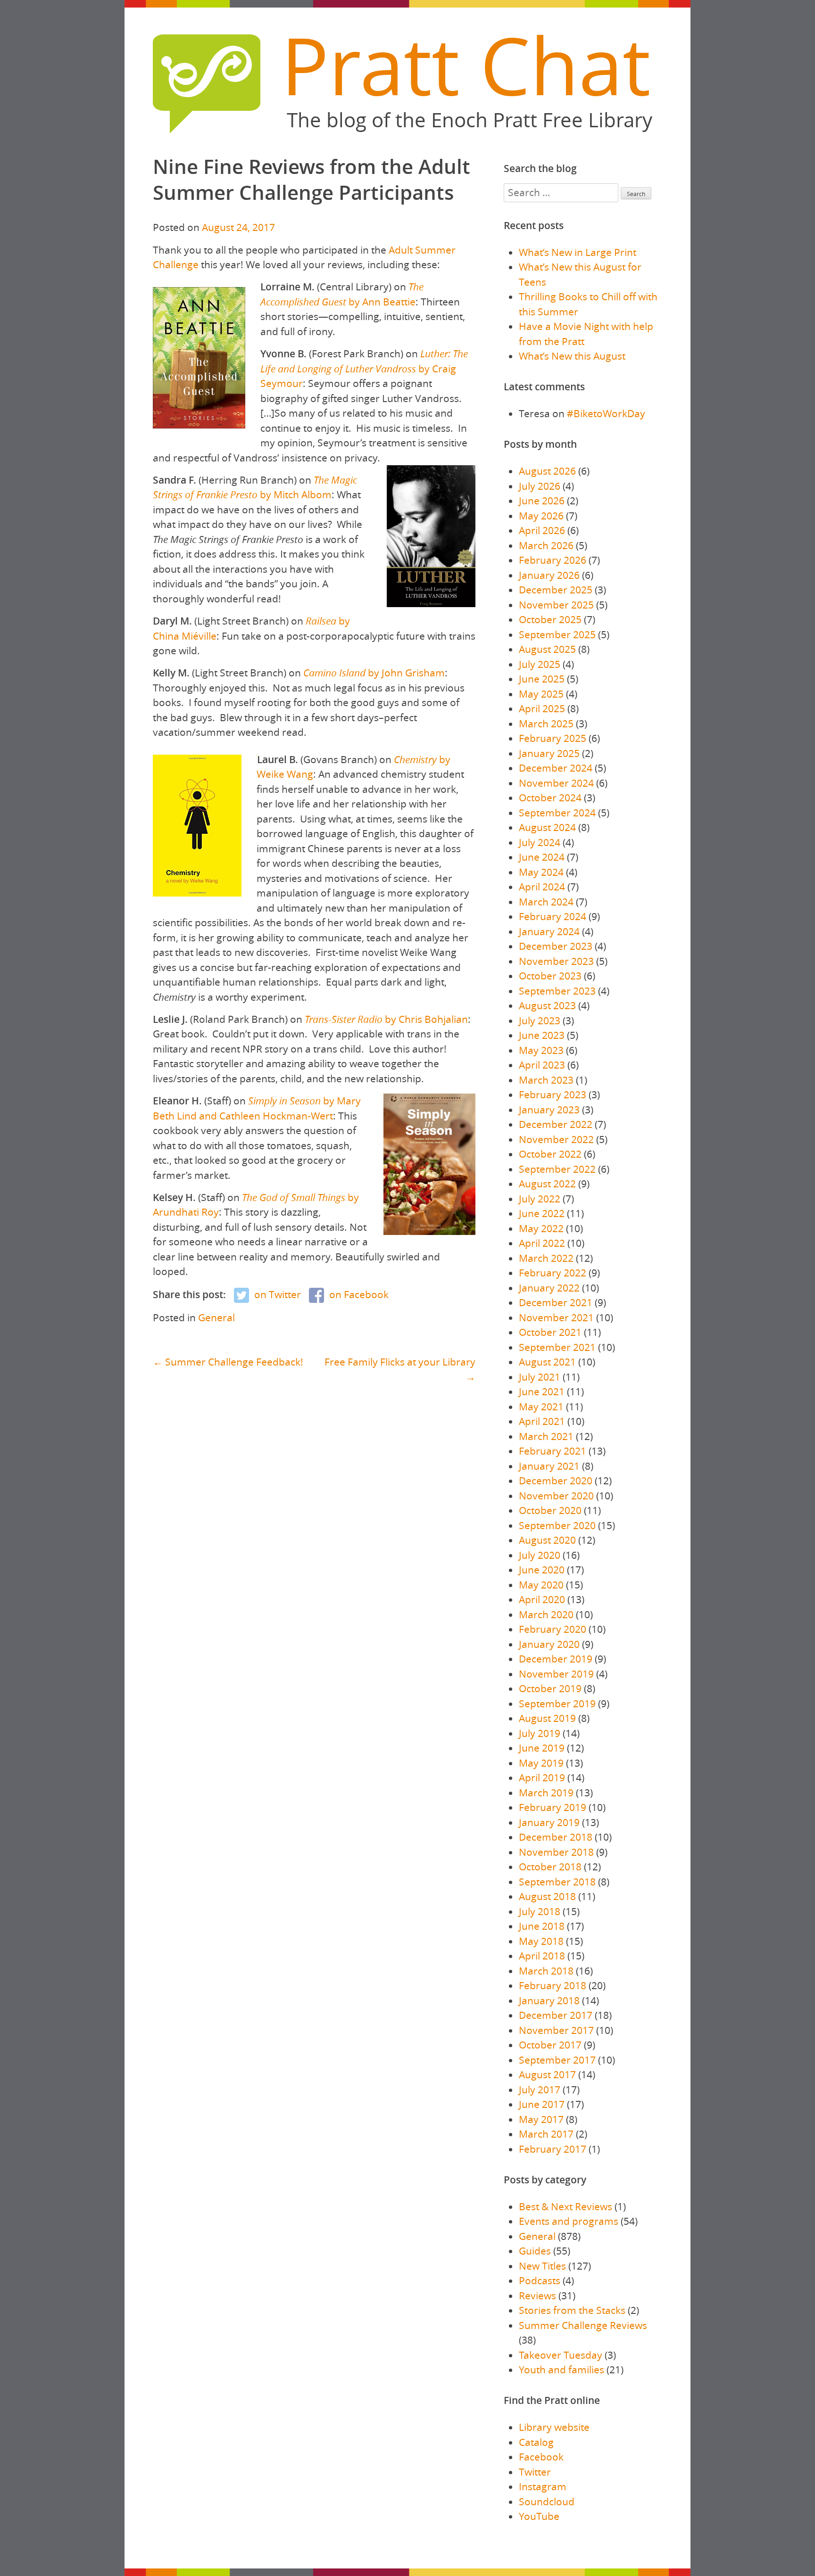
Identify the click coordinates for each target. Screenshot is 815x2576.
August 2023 (547, 1005)
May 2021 (541, 1407)
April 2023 (542, 1065)
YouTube (539, 2516)
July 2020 (540, 1555)
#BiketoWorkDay (606, 413)
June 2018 (542, 1926)
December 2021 (556, 1302)
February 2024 (553, 916)
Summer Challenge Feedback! (234, 1362)
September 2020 (557, 1525)
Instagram (543, 2486)
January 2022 (549, 1288)
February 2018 (553, 1985)
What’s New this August (572, 356)
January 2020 (549, 1644)
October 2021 (550, 1332)
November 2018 (556, 1852)
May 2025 (541, 694)
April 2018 (542, 1956)
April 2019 (542, 1778)
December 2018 (556, 1837)
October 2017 (550, 2045)
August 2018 (547, 1896)
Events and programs (569, 2221)
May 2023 (541, 1050)
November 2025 (556, 605)
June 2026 (542, 501)
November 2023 (556, 961)
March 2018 (546, 1971)
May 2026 (541, 516)
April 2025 (542, 708)
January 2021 (549, 1466)
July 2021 (540, 1377)
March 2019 (546, 1793)
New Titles (542, 2266)
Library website (554, 2427)
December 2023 (556, 946)
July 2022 (540, 1199)
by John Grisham (374, 673)
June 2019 (542, 1748)
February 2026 (553, 560)
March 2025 (546, 724)
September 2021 (557, 1347)
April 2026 (542, 530)
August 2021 (547, 1362)
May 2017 (541, 2119)
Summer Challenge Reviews (583, 2325)
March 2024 (546, 902)
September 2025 (557, 634)
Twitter (535, 2472)
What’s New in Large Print (578, 252)
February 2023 (553, 1095)
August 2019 (547, 1718)
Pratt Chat (466, 65)
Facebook (541, 2457)
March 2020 (546, 1614)
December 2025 (556, 590)
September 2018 (557, 1882)
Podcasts (540, 2280)
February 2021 (553, 1451)
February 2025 (553, 738)
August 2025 (547, 649)
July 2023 (540, 1021)
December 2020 (556, 1481)
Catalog (536, 2442)
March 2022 (546, 1258)
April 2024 (542, 887)
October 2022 (550, 1154)
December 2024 (556, 768)
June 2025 (542, 679)
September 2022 (557, 1169)
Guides (535, 2251)
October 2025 (550, 619)
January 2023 (549, 1110)
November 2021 (556, 1317)
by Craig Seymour (364, 368)
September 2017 (557, 2060)
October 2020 (550, 1510)
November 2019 (556, 1674)
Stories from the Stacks (572, 2310)
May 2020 (541, 1585)
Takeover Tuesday (561, 2355)
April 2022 (542, 1243)
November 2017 (556, 2030)
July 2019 (540, 1733)
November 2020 (556, 1496)
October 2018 (550, 1867)
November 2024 (556, 783)
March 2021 (546, 1436)
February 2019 (553, 1807)
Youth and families (561, 2370)
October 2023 (550, 976)
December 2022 (556, 1124)
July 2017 (540, 2090)
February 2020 (553, 1629)
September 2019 (557, 1704)
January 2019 (549, 1822)
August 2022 (547, 1184)
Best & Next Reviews (566, 2206)
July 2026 (540, 486)
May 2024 (541, 872)
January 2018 (549, 2000)
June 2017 (542, 2104)
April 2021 (542, 1421)
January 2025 (549, 753)
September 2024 (557, 813)
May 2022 (541, 1228)
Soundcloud (547, 2502)
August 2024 (547, 827)
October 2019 (550, 1688)
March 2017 (546, 2134)
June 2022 (542, 1213)
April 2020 (542, 1599)
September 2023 (557, 991)
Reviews (537, 2296)
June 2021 (542, 1391)
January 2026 (549, 575)
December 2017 (556, 2015)
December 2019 (556, 1659)
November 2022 (556, 1139)
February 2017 (553, 2149)
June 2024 (542, 857)
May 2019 (541, 1763)
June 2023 (542, 1035)
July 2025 (540, 664)
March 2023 (546, 1080)
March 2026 (546, 545)
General (216, 1317)
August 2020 (547, 1540)
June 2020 (542, 1570)
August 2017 (547, 2074)
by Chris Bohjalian (386, 1019)
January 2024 (549, 931)
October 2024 (550, 798)
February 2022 (553, 1273)
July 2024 (540, 842)
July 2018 (540, 1911)
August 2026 (547, 471)
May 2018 (541, 1941)
